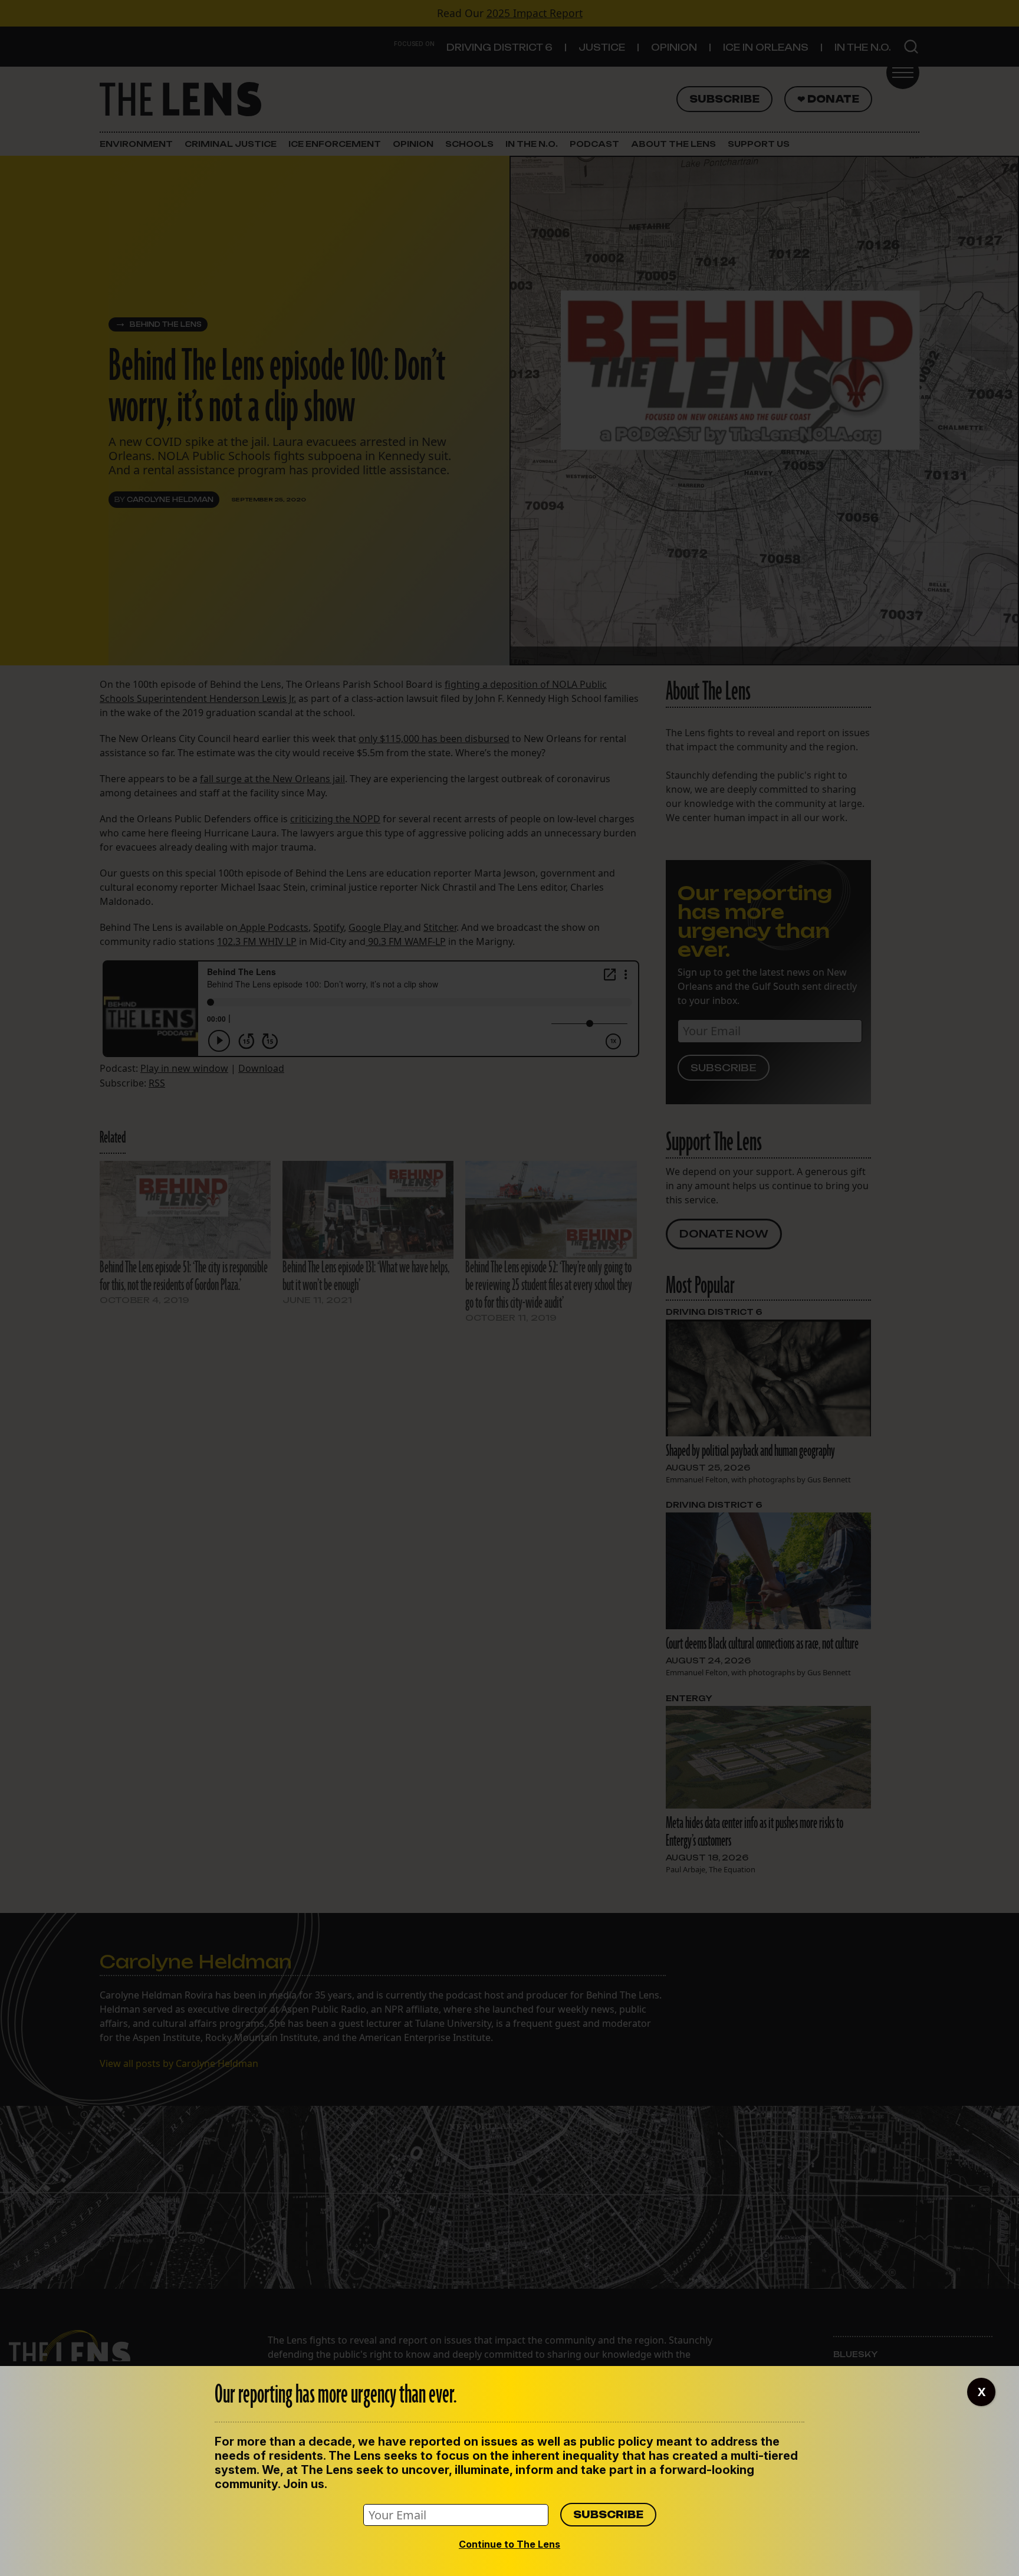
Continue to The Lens (509, 2544)
